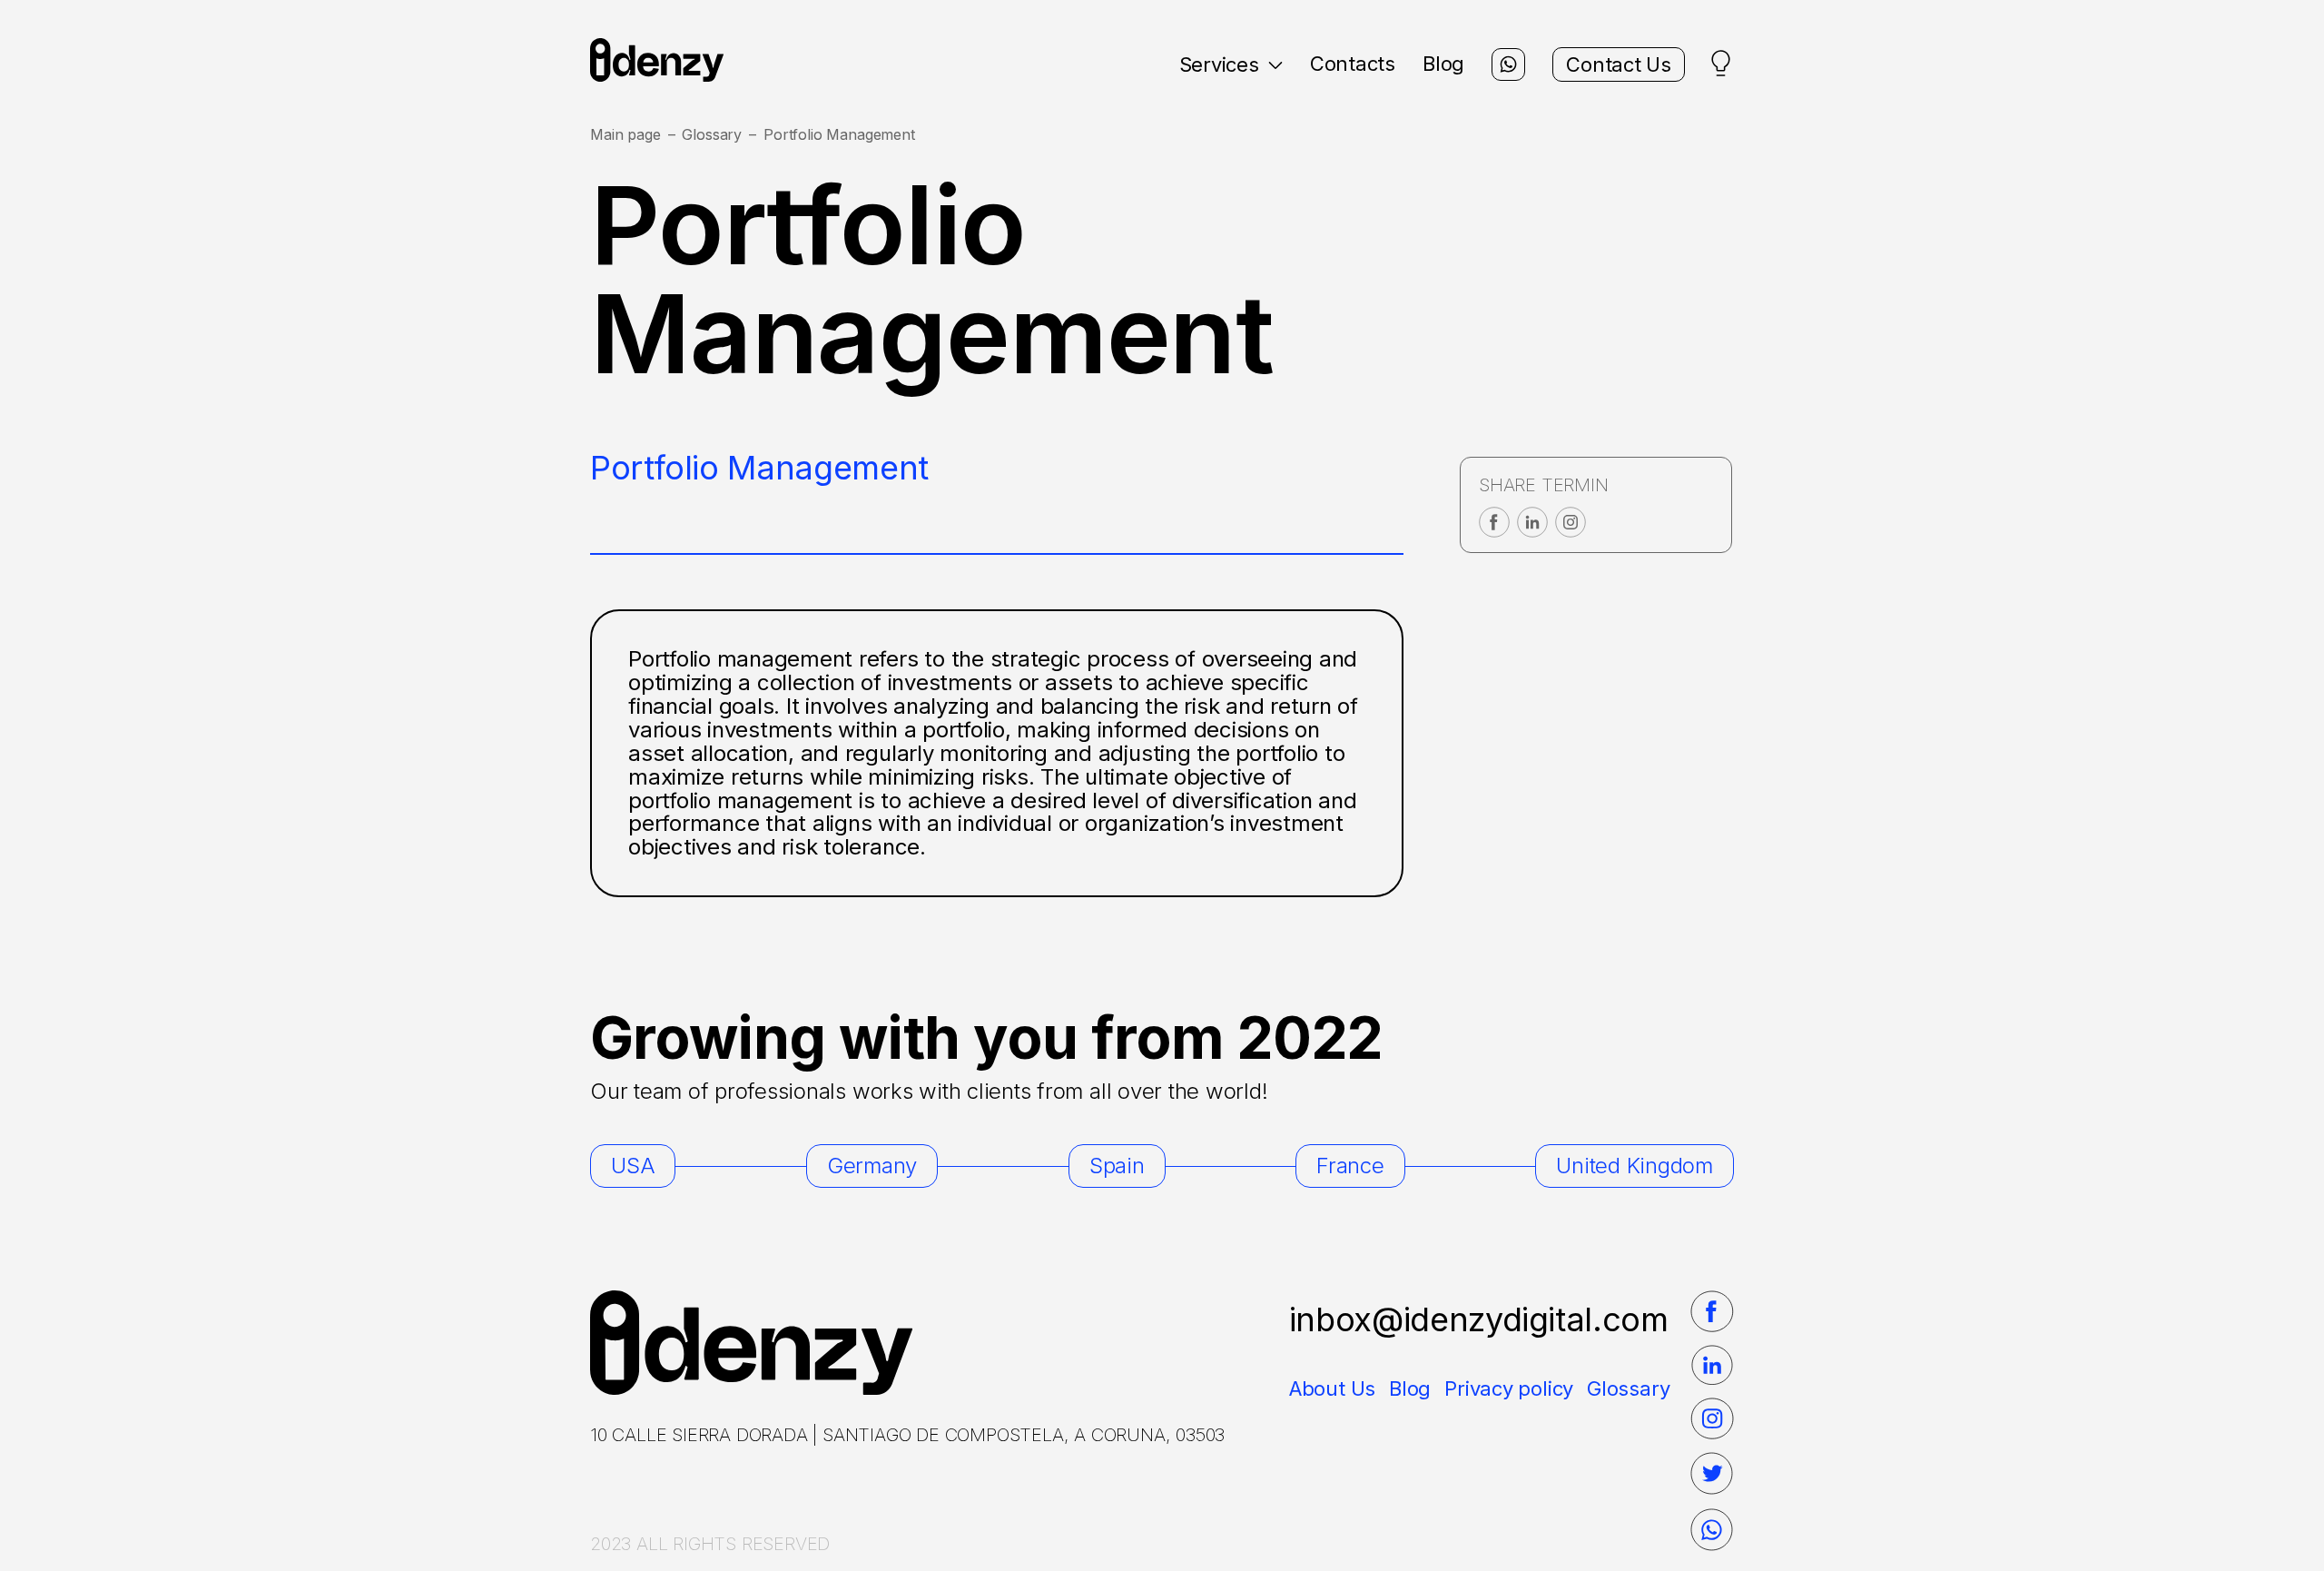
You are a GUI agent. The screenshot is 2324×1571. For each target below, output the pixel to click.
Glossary (712, 135)
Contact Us (1619, 64)
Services (1219, 64)
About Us (1332, 1388)
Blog (1443, 64)
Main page (625, 135)
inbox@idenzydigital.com (1479, 1319)
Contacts (1353, 64)
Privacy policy (1509, 1388)
